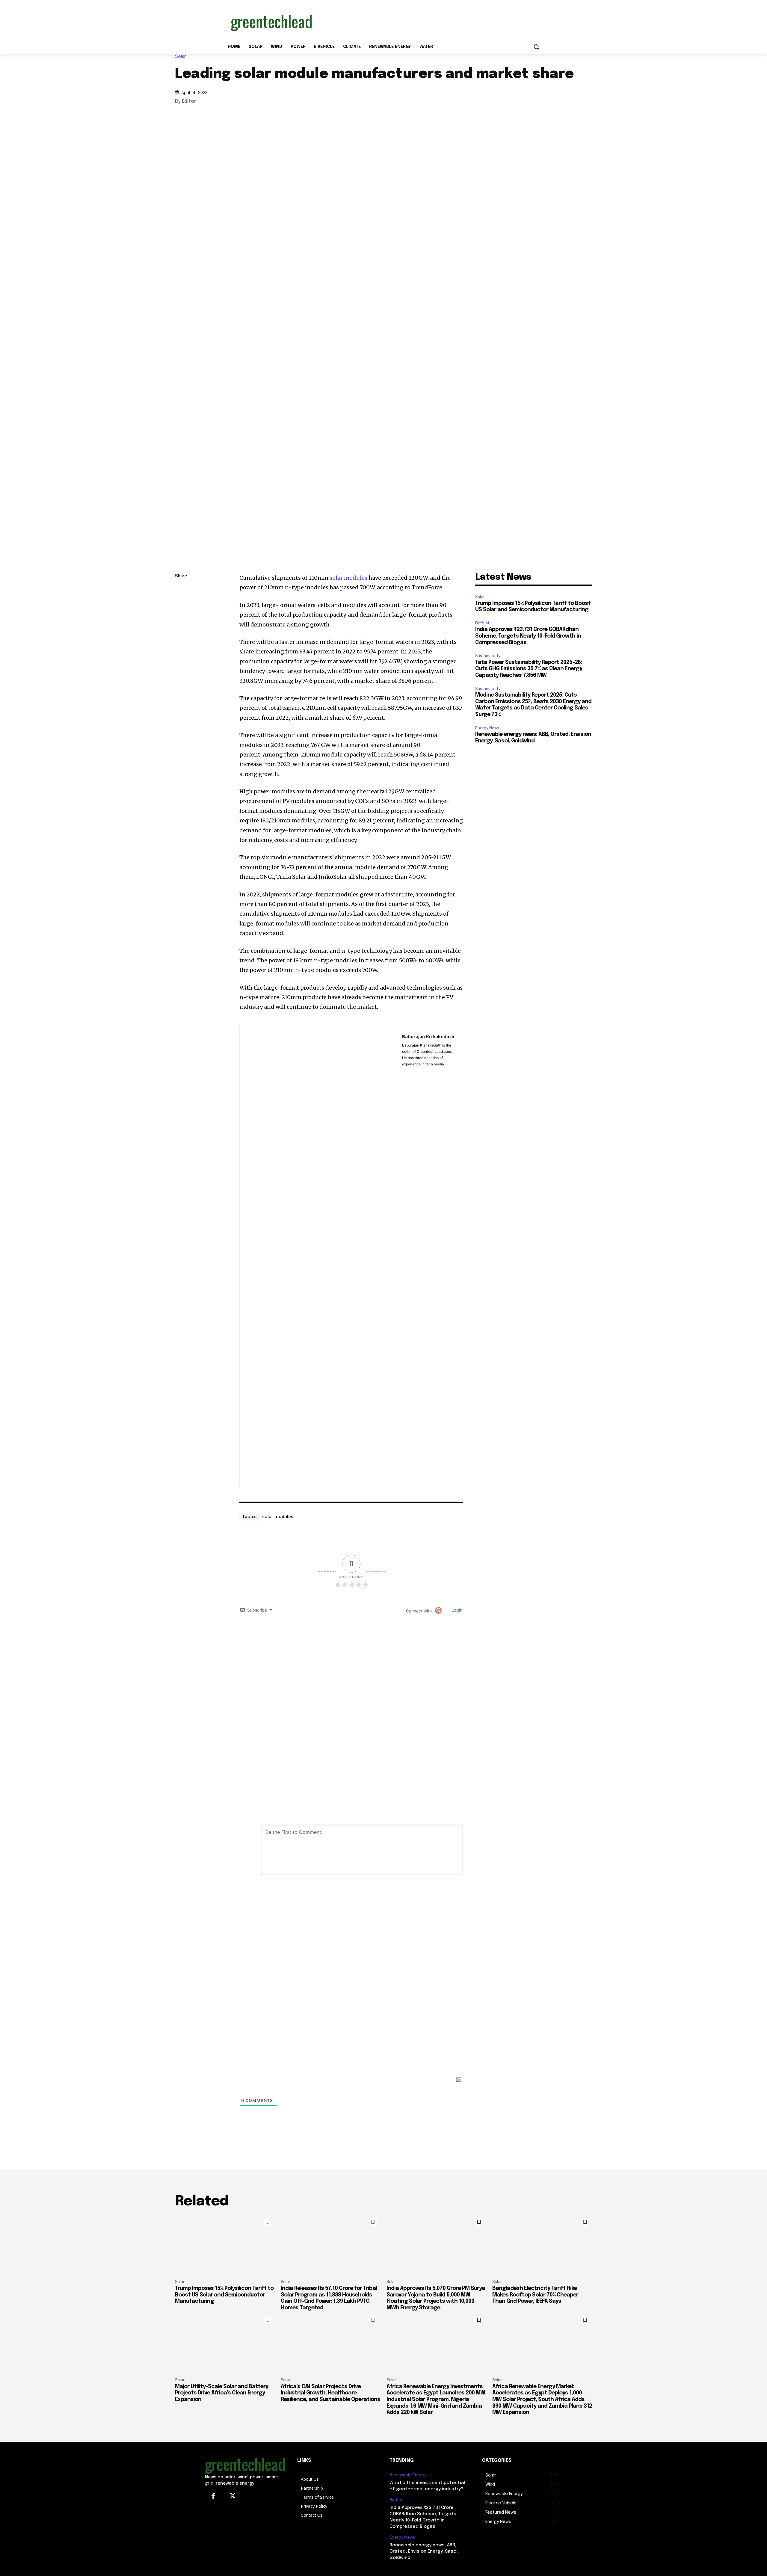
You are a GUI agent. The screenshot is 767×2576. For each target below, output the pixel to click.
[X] (181, 619)
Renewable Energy (408, 2475)
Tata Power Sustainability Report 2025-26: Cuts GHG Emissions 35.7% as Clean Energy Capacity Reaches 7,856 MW (529, 669)
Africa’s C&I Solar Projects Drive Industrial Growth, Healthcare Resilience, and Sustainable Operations (330, 2393)
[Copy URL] (181, 591)
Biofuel (482, 623)
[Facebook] (181, 633)
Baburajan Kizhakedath (428, 1036)
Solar (180, 56)
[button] (536, 47)
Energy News (487, 728)
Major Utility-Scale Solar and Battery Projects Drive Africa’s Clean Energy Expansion (222, 2393)
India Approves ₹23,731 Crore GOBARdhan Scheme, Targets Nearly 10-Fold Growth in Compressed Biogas (528, 636)
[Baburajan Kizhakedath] (321, 1256)
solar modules (348, 578)
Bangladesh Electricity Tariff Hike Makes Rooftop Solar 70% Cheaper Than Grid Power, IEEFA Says (535, 2295)
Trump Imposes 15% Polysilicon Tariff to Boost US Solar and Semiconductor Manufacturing (224, 2295)
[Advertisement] (428, 22)
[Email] (181, 647)
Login (456, 1610)
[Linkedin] (181, 605)
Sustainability (488, 656)
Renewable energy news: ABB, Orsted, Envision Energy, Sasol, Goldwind (424, 2551)
